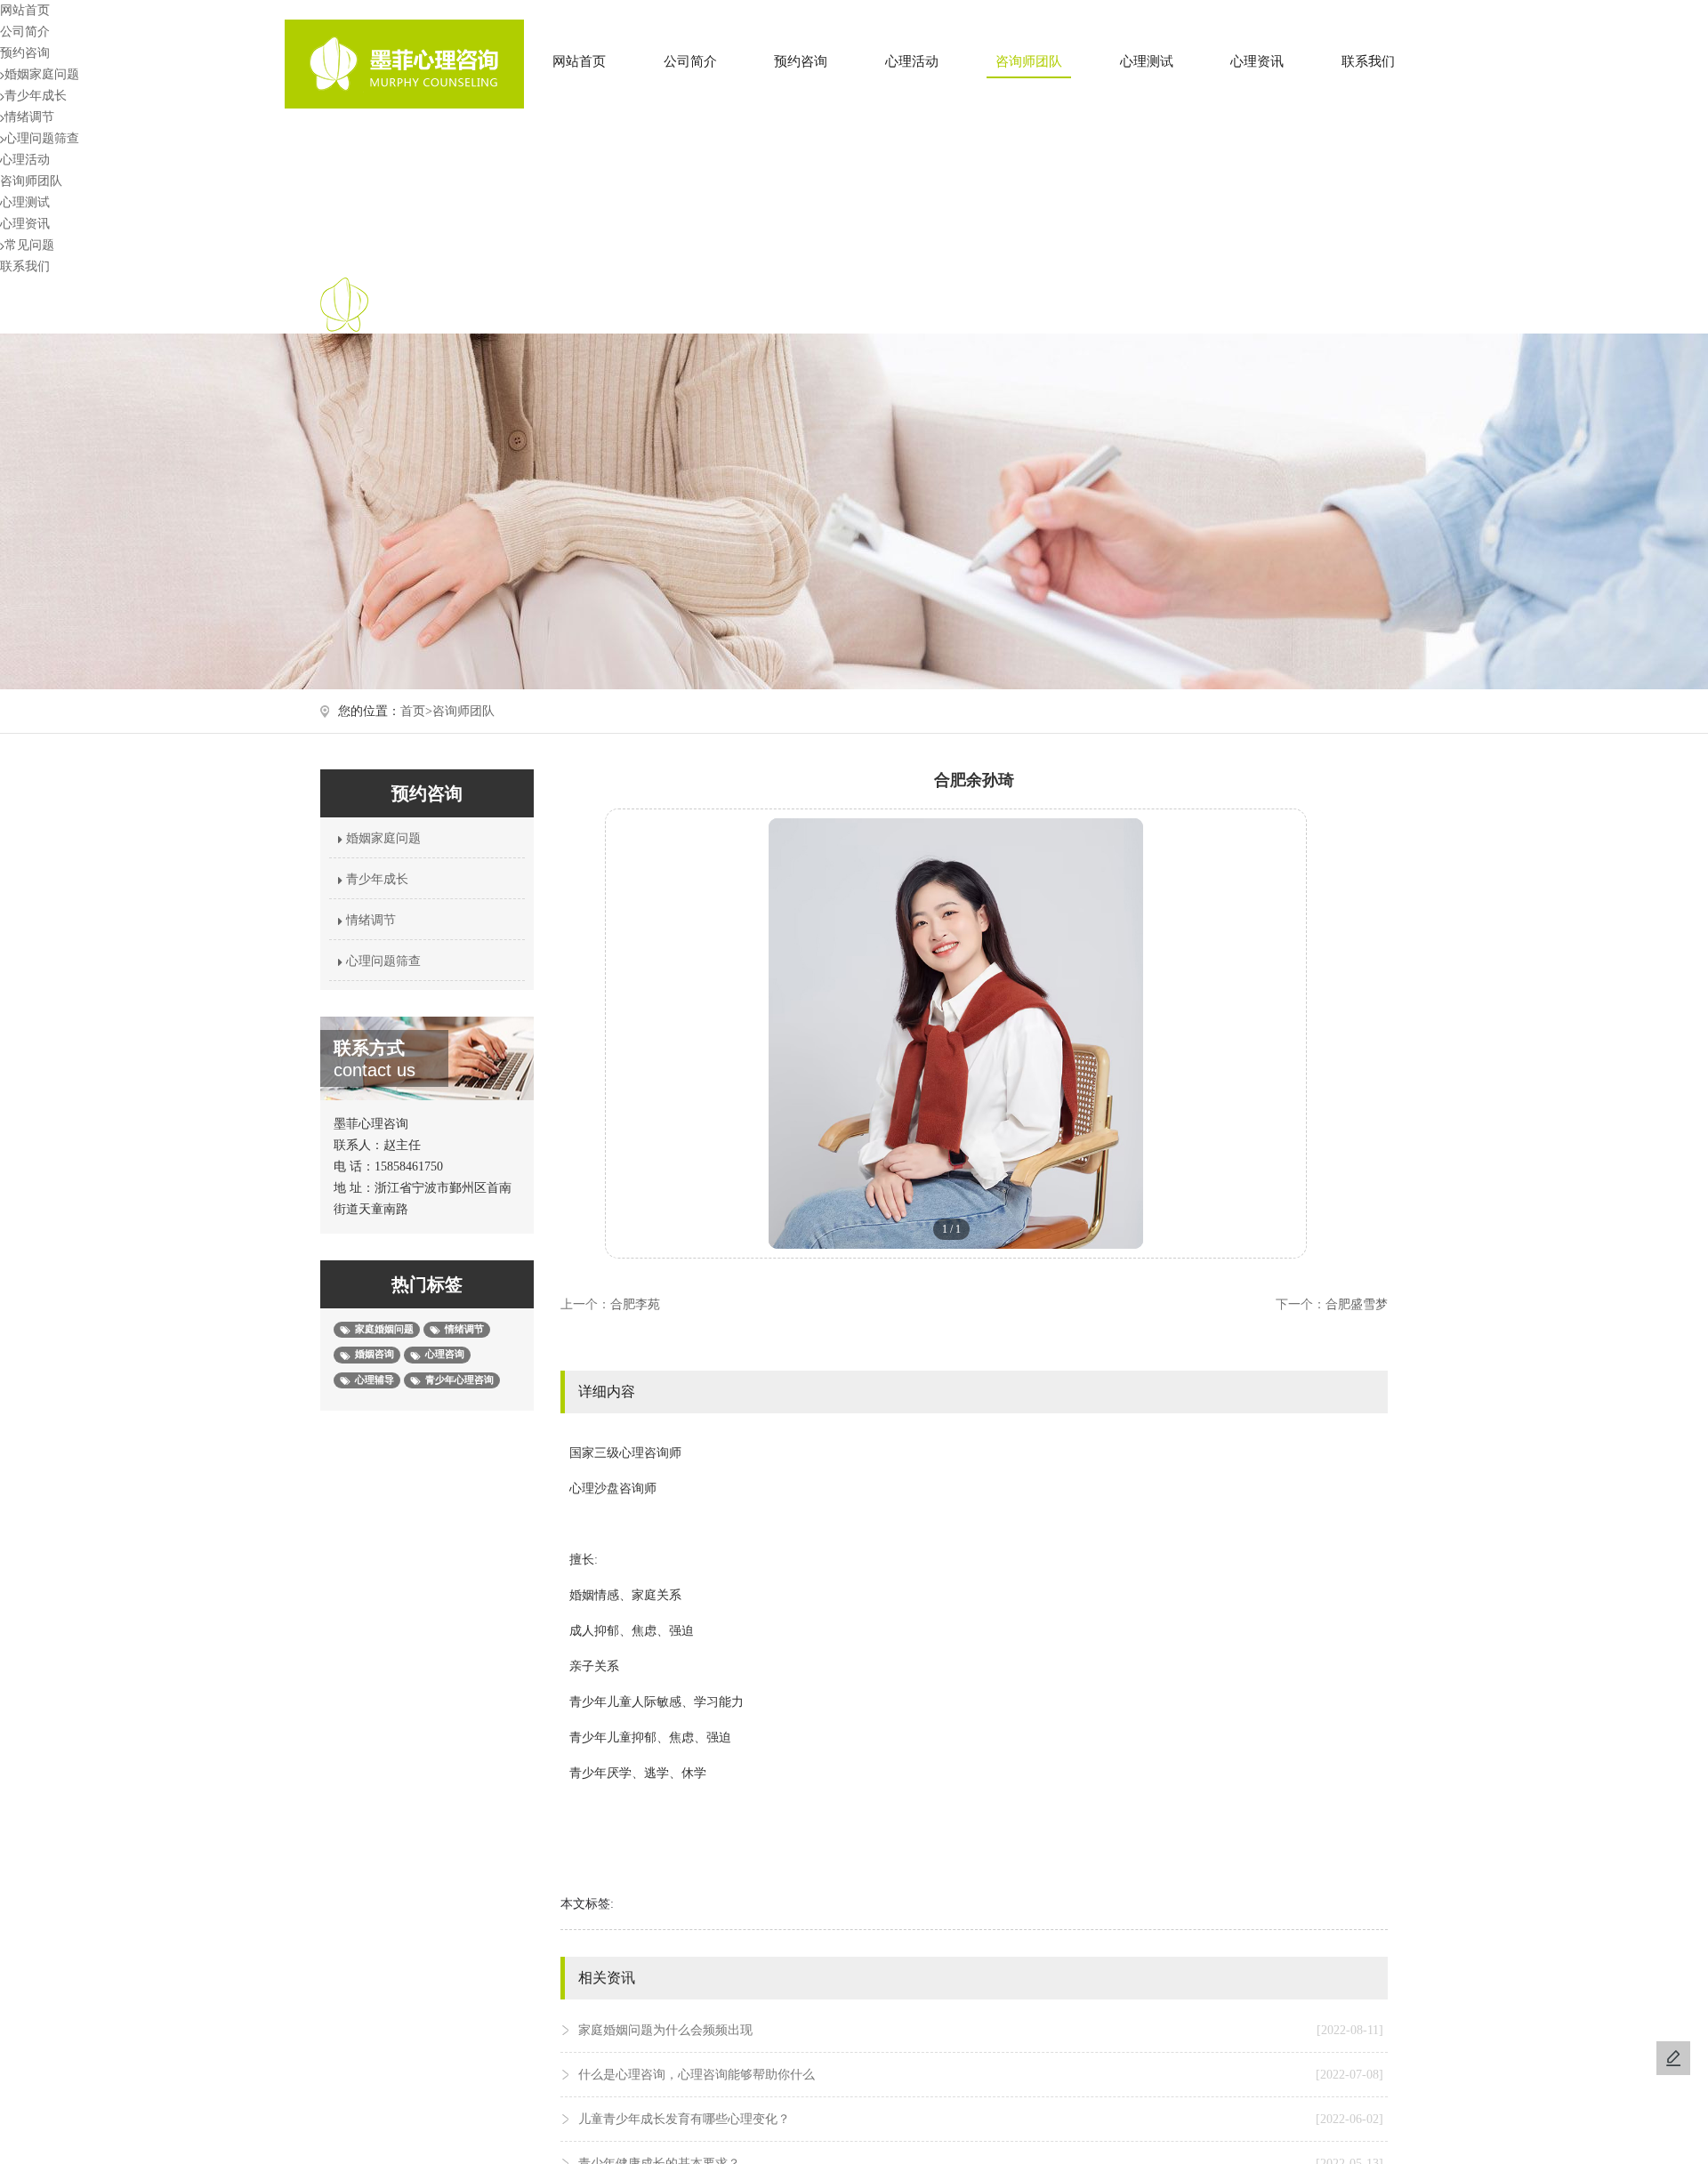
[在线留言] (1673, 2058)
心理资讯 (1257, 61)
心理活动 (912, 61)
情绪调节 (29, 117)
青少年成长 (36, 96)
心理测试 (1147, 61)
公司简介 (690, 61)
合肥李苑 (635, 1304)
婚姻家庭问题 (42, 74)
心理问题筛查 (42, 138)
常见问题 (29, 245)
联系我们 (1368, 61)
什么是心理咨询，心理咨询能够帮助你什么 (981, 2075)
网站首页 (579, 61)
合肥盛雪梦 (1357, 1304)
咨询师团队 (1029, 61)
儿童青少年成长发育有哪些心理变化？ (981, 2119)
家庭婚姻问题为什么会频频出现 (981, 2030)
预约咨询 (801, 61)
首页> (416, 711)
